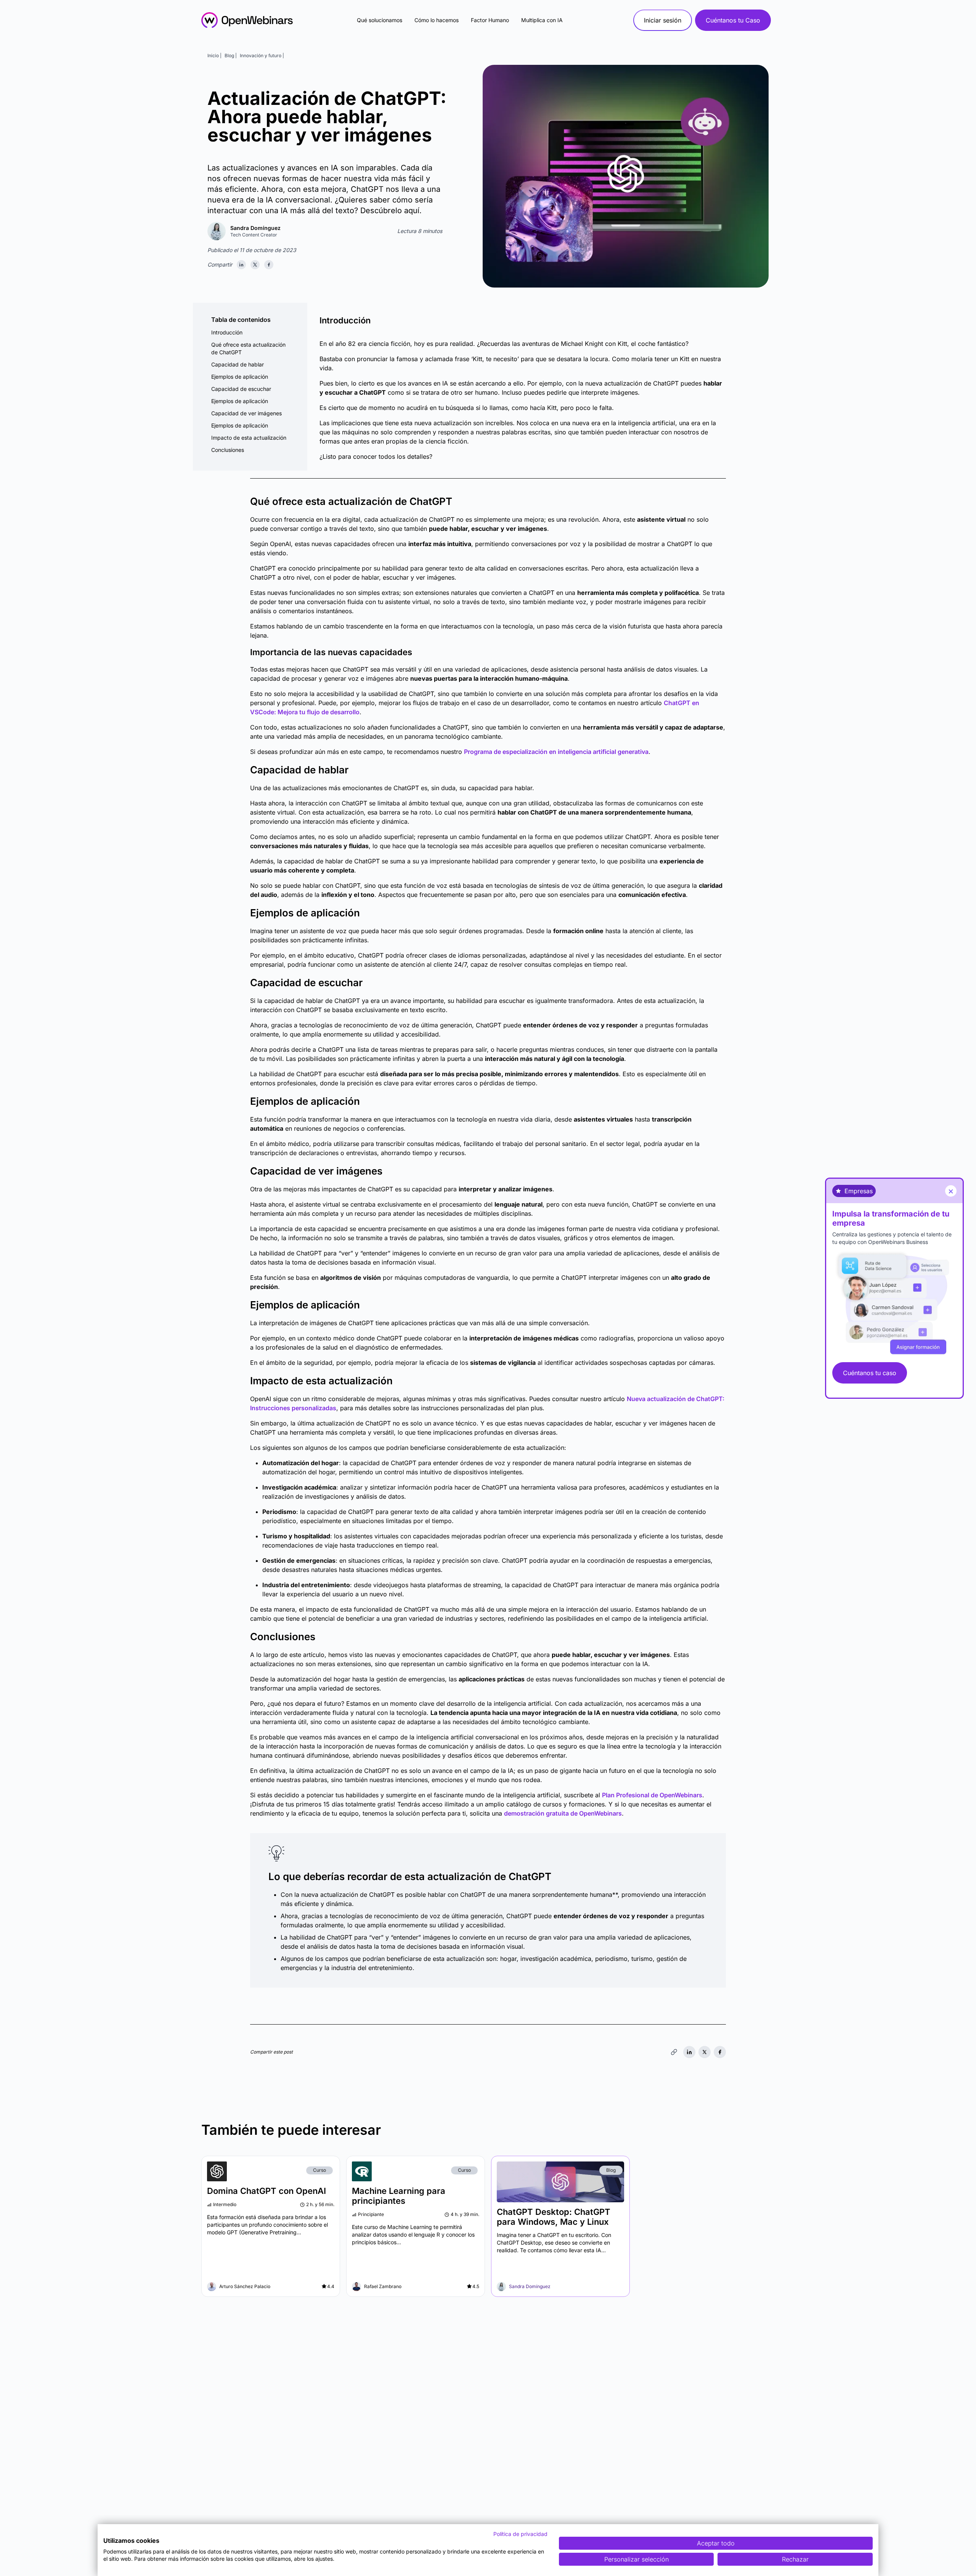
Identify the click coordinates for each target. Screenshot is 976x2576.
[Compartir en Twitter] (255, 265)
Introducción (227, 332)
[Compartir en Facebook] (269, 265)
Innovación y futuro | (262, 55)
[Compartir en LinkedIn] (241, 265)
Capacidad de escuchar (241, 389)
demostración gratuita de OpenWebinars (563, 1813)
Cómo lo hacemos (437, 20)
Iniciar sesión (663, 20)
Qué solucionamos (380, 20)
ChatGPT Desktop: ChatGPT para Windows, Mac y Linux (554, 2217)
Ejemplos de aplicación (240, 377)
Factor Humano (490, 20)
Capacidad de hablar (238, 364)
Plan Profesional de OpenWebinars (652, 1795)
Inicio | (214, 55)
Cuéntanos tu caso (870, 1373)
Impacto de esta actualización (249, 438)
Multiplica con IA (542, 20)
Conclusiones (228, 450)
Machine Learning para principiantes (399, 2196)
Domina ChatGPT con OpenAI (266, 2191)
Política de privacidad (520, 2534)
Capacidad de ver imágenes (246, 413)
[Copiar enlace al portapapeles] (674, 2052)
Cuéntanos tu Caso (733, 20)
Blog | (231, 55)
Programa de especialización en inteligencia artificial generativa (556, 752)
